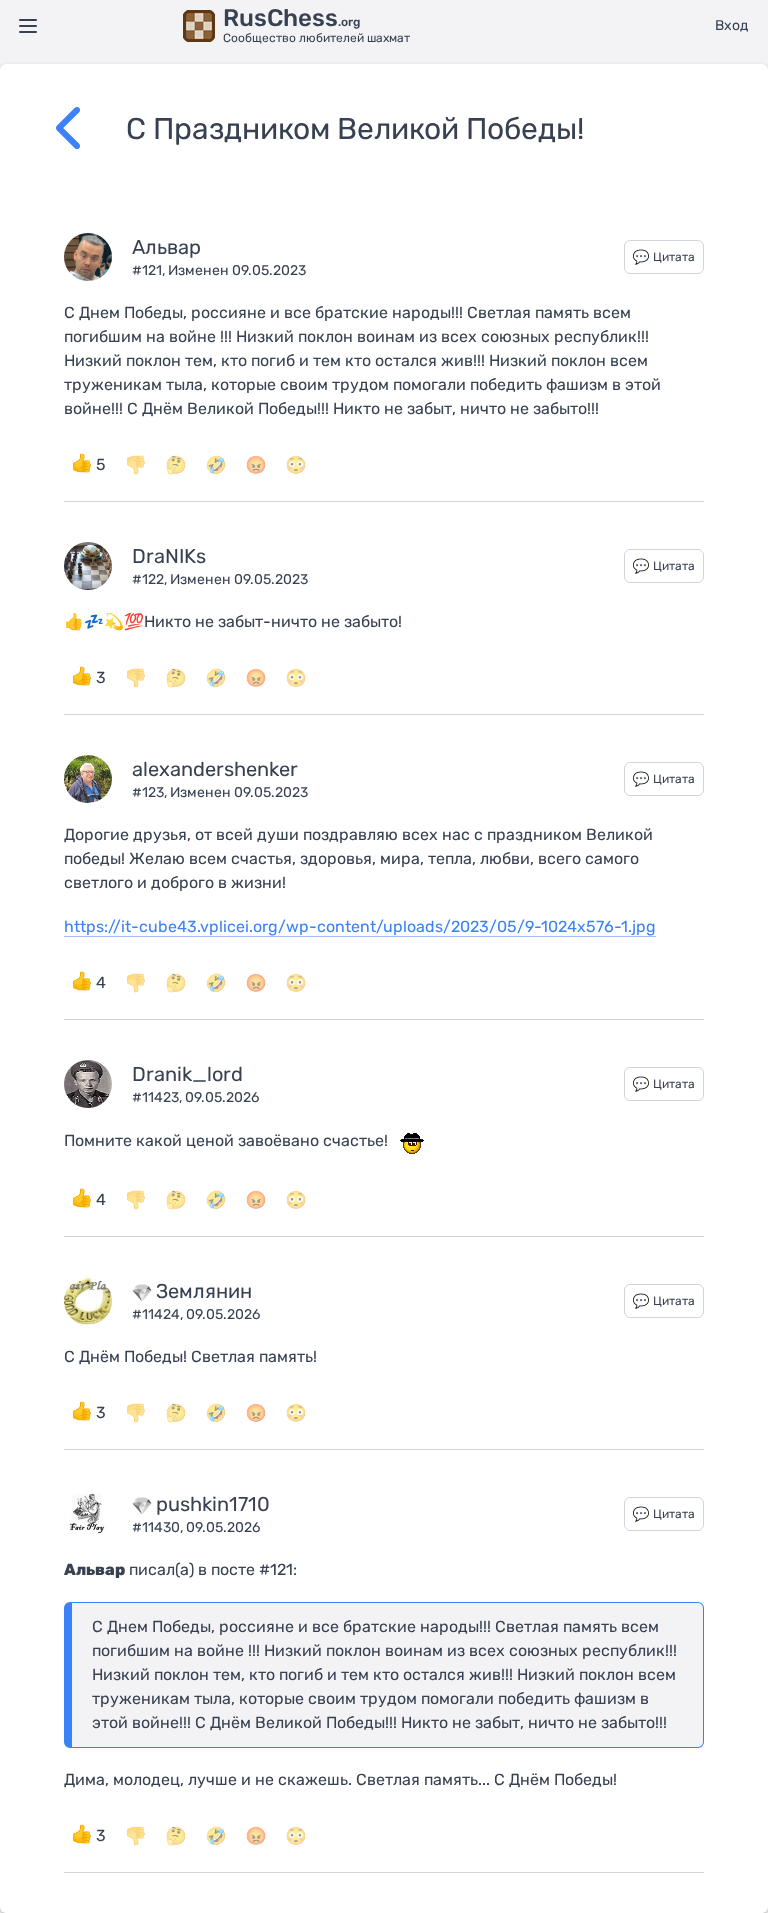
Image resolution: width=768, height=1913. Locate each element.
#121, (150, 270)
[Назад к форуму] (91, 128)
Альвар (166, 247)
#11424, (159, 1314)
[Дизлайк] (136, 465)
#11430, (159, 1527)
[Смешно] (216, 465)
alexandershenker (215, 769)
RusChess (291, 18)
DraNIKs (169, 556)
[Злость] (256, 465)
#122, (151, 579)
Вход (731, 25)
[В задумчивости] (176, 465)
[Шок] (296, 465)
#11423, (158, 1097)
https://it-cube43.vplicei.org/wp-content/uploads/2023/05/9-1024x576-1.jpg (360, 926)
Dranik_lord (187, 1074)
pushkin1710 (213, 1504)
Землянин (204, 1291)
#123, (151, 792)
